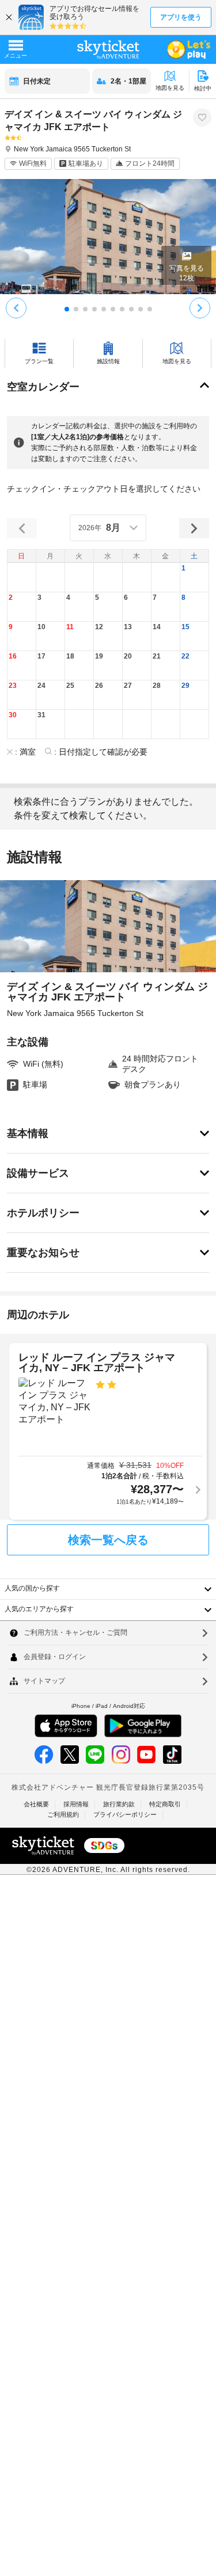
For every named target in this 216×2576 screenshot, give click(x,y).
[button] (195, 578)
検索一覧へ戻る (108, 1540)
